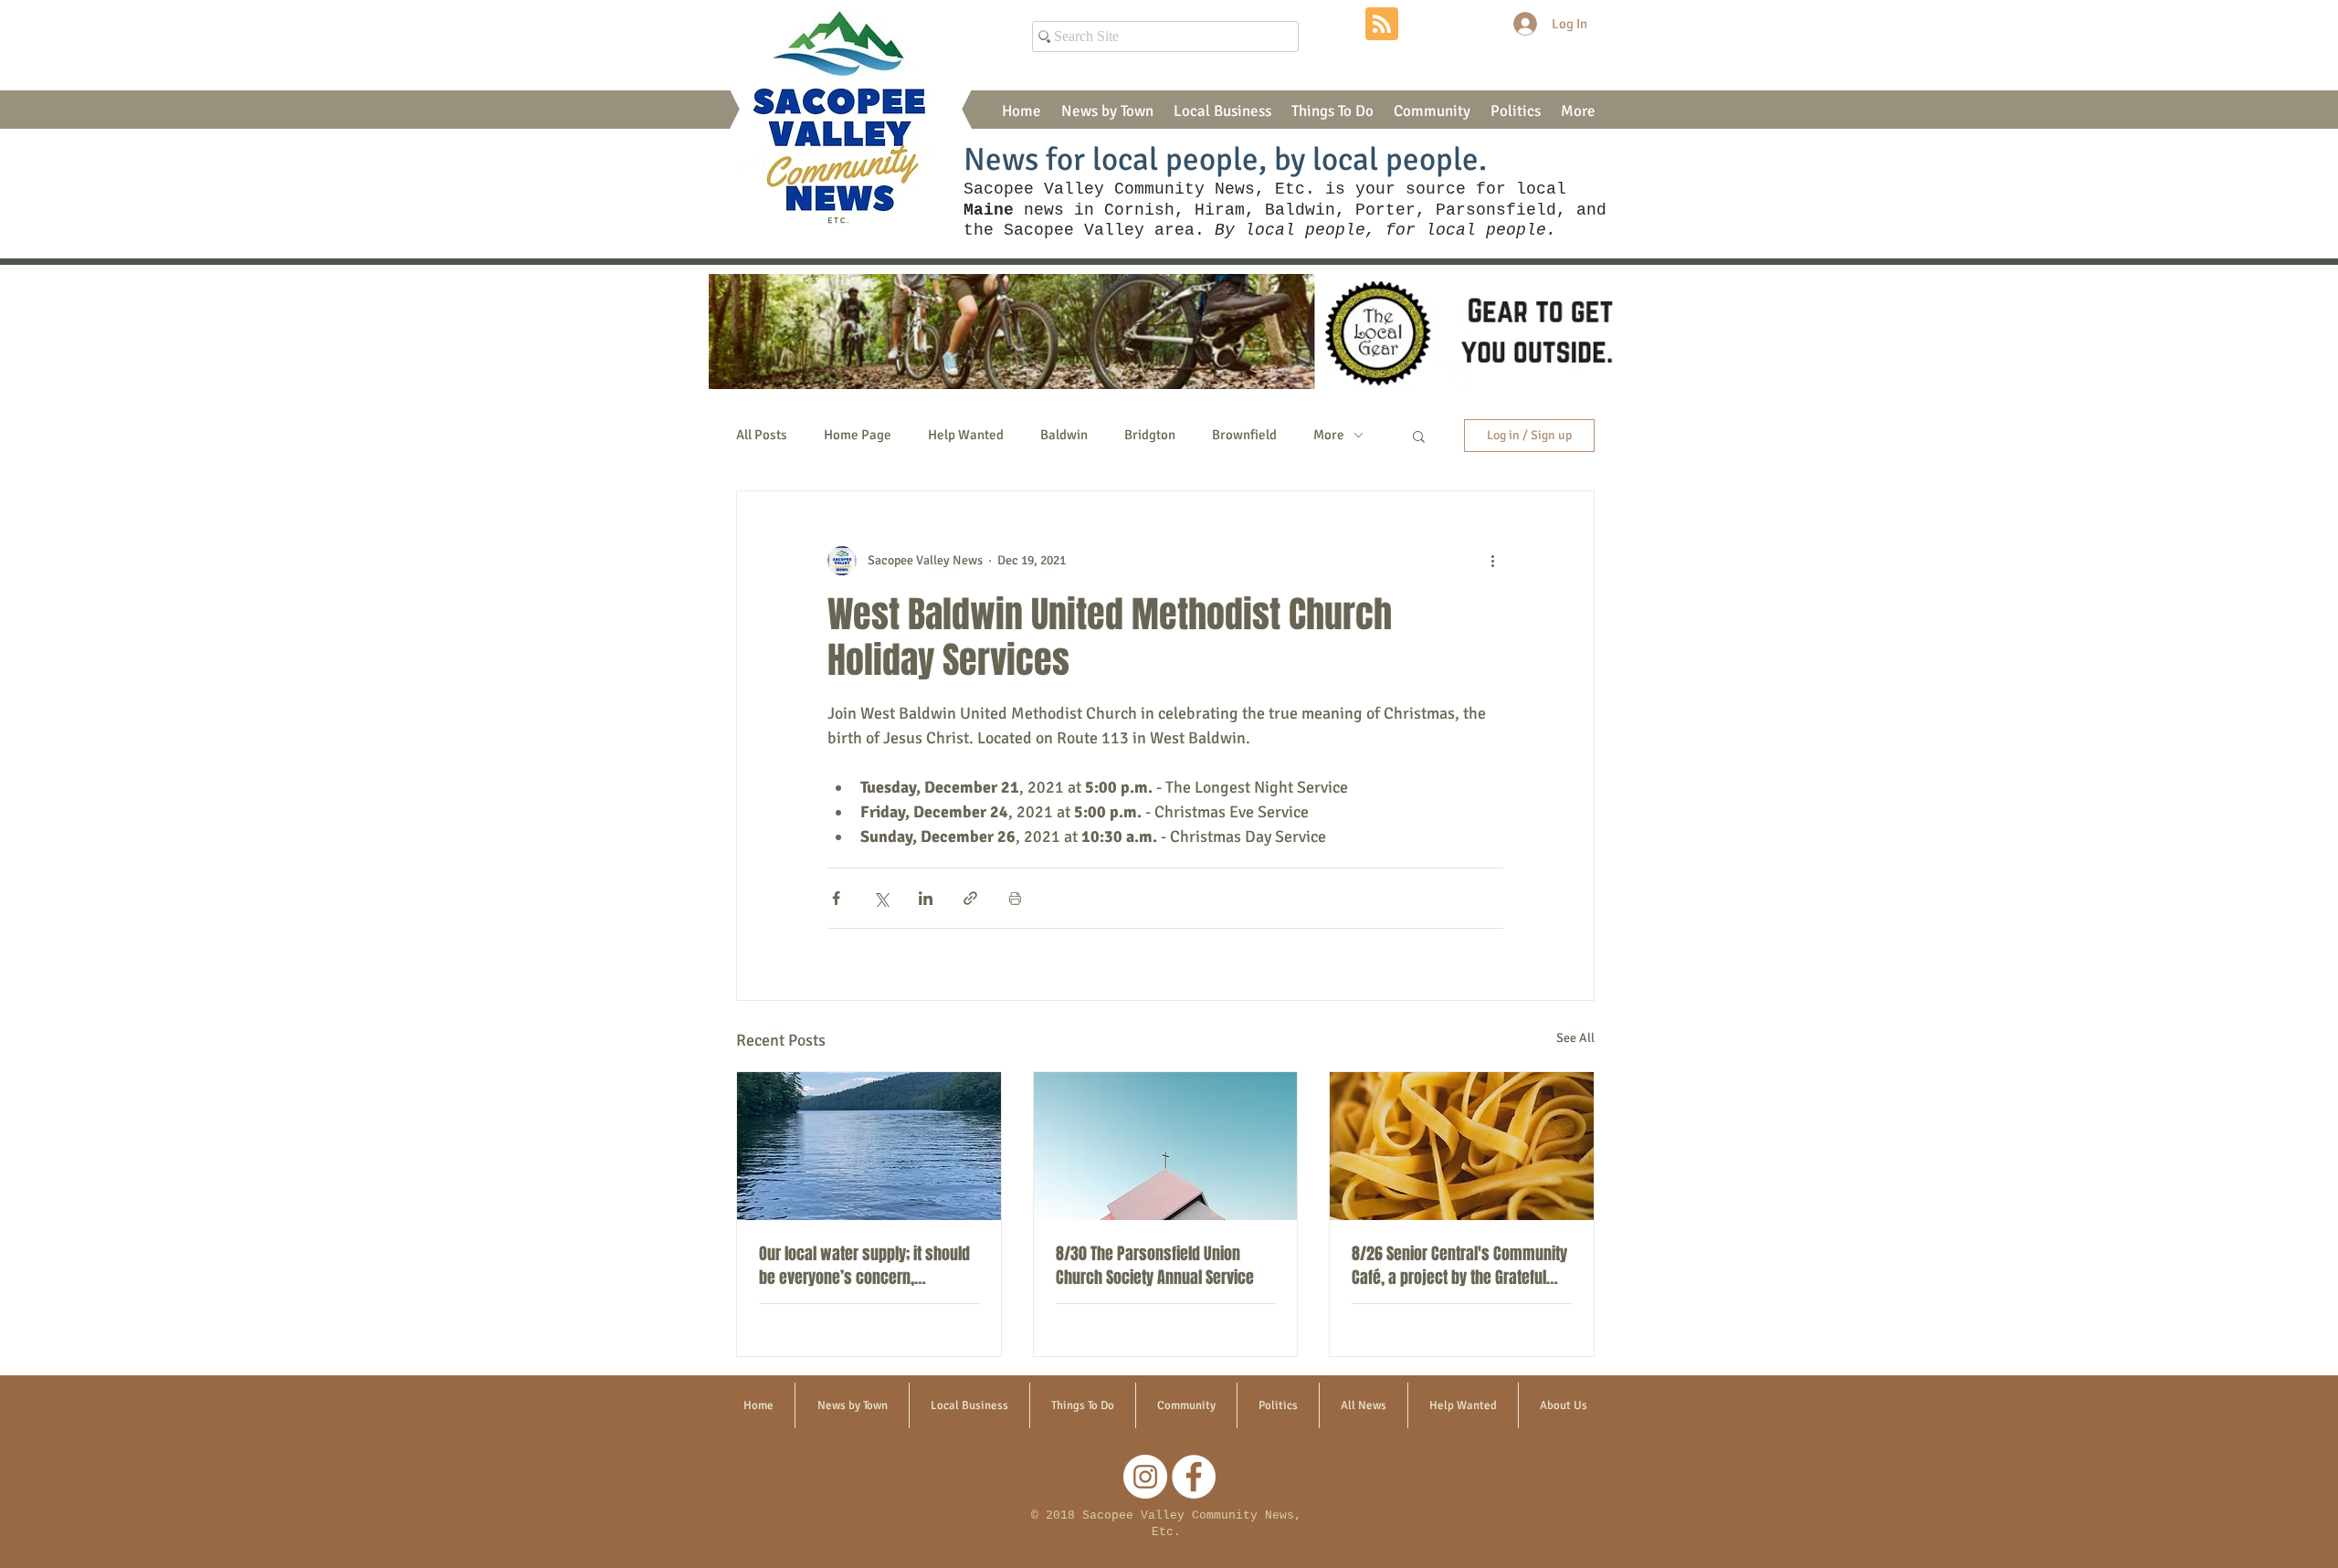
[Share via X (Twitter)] (881, 898)
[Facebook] (1194, 1477)
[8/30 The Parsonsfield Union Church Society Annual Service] (1166, 1146)
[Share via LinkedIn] (926, 898)
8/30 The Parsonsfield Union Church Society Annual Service (1155, 1266)
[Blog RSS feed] (1382, 25)
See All (1575, 1038)
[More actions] (1492, 561)
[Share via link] (970, 898)
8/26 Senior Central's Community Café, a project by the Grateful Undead (1459, 1266)
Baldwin (1064, 435)
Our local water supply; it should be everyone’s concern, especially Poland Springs (864, 1266)
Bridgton (1150, 435)
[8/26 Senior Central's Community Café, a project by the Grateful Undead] (1462, 1146)
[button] (1107, 111)
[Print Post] (1015, 898)
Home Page (858, 435)
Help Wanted (966, 435)
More (1329, 435)
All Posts (762, 435)
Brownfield (1244, 435)
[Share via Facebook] (836, 898)
